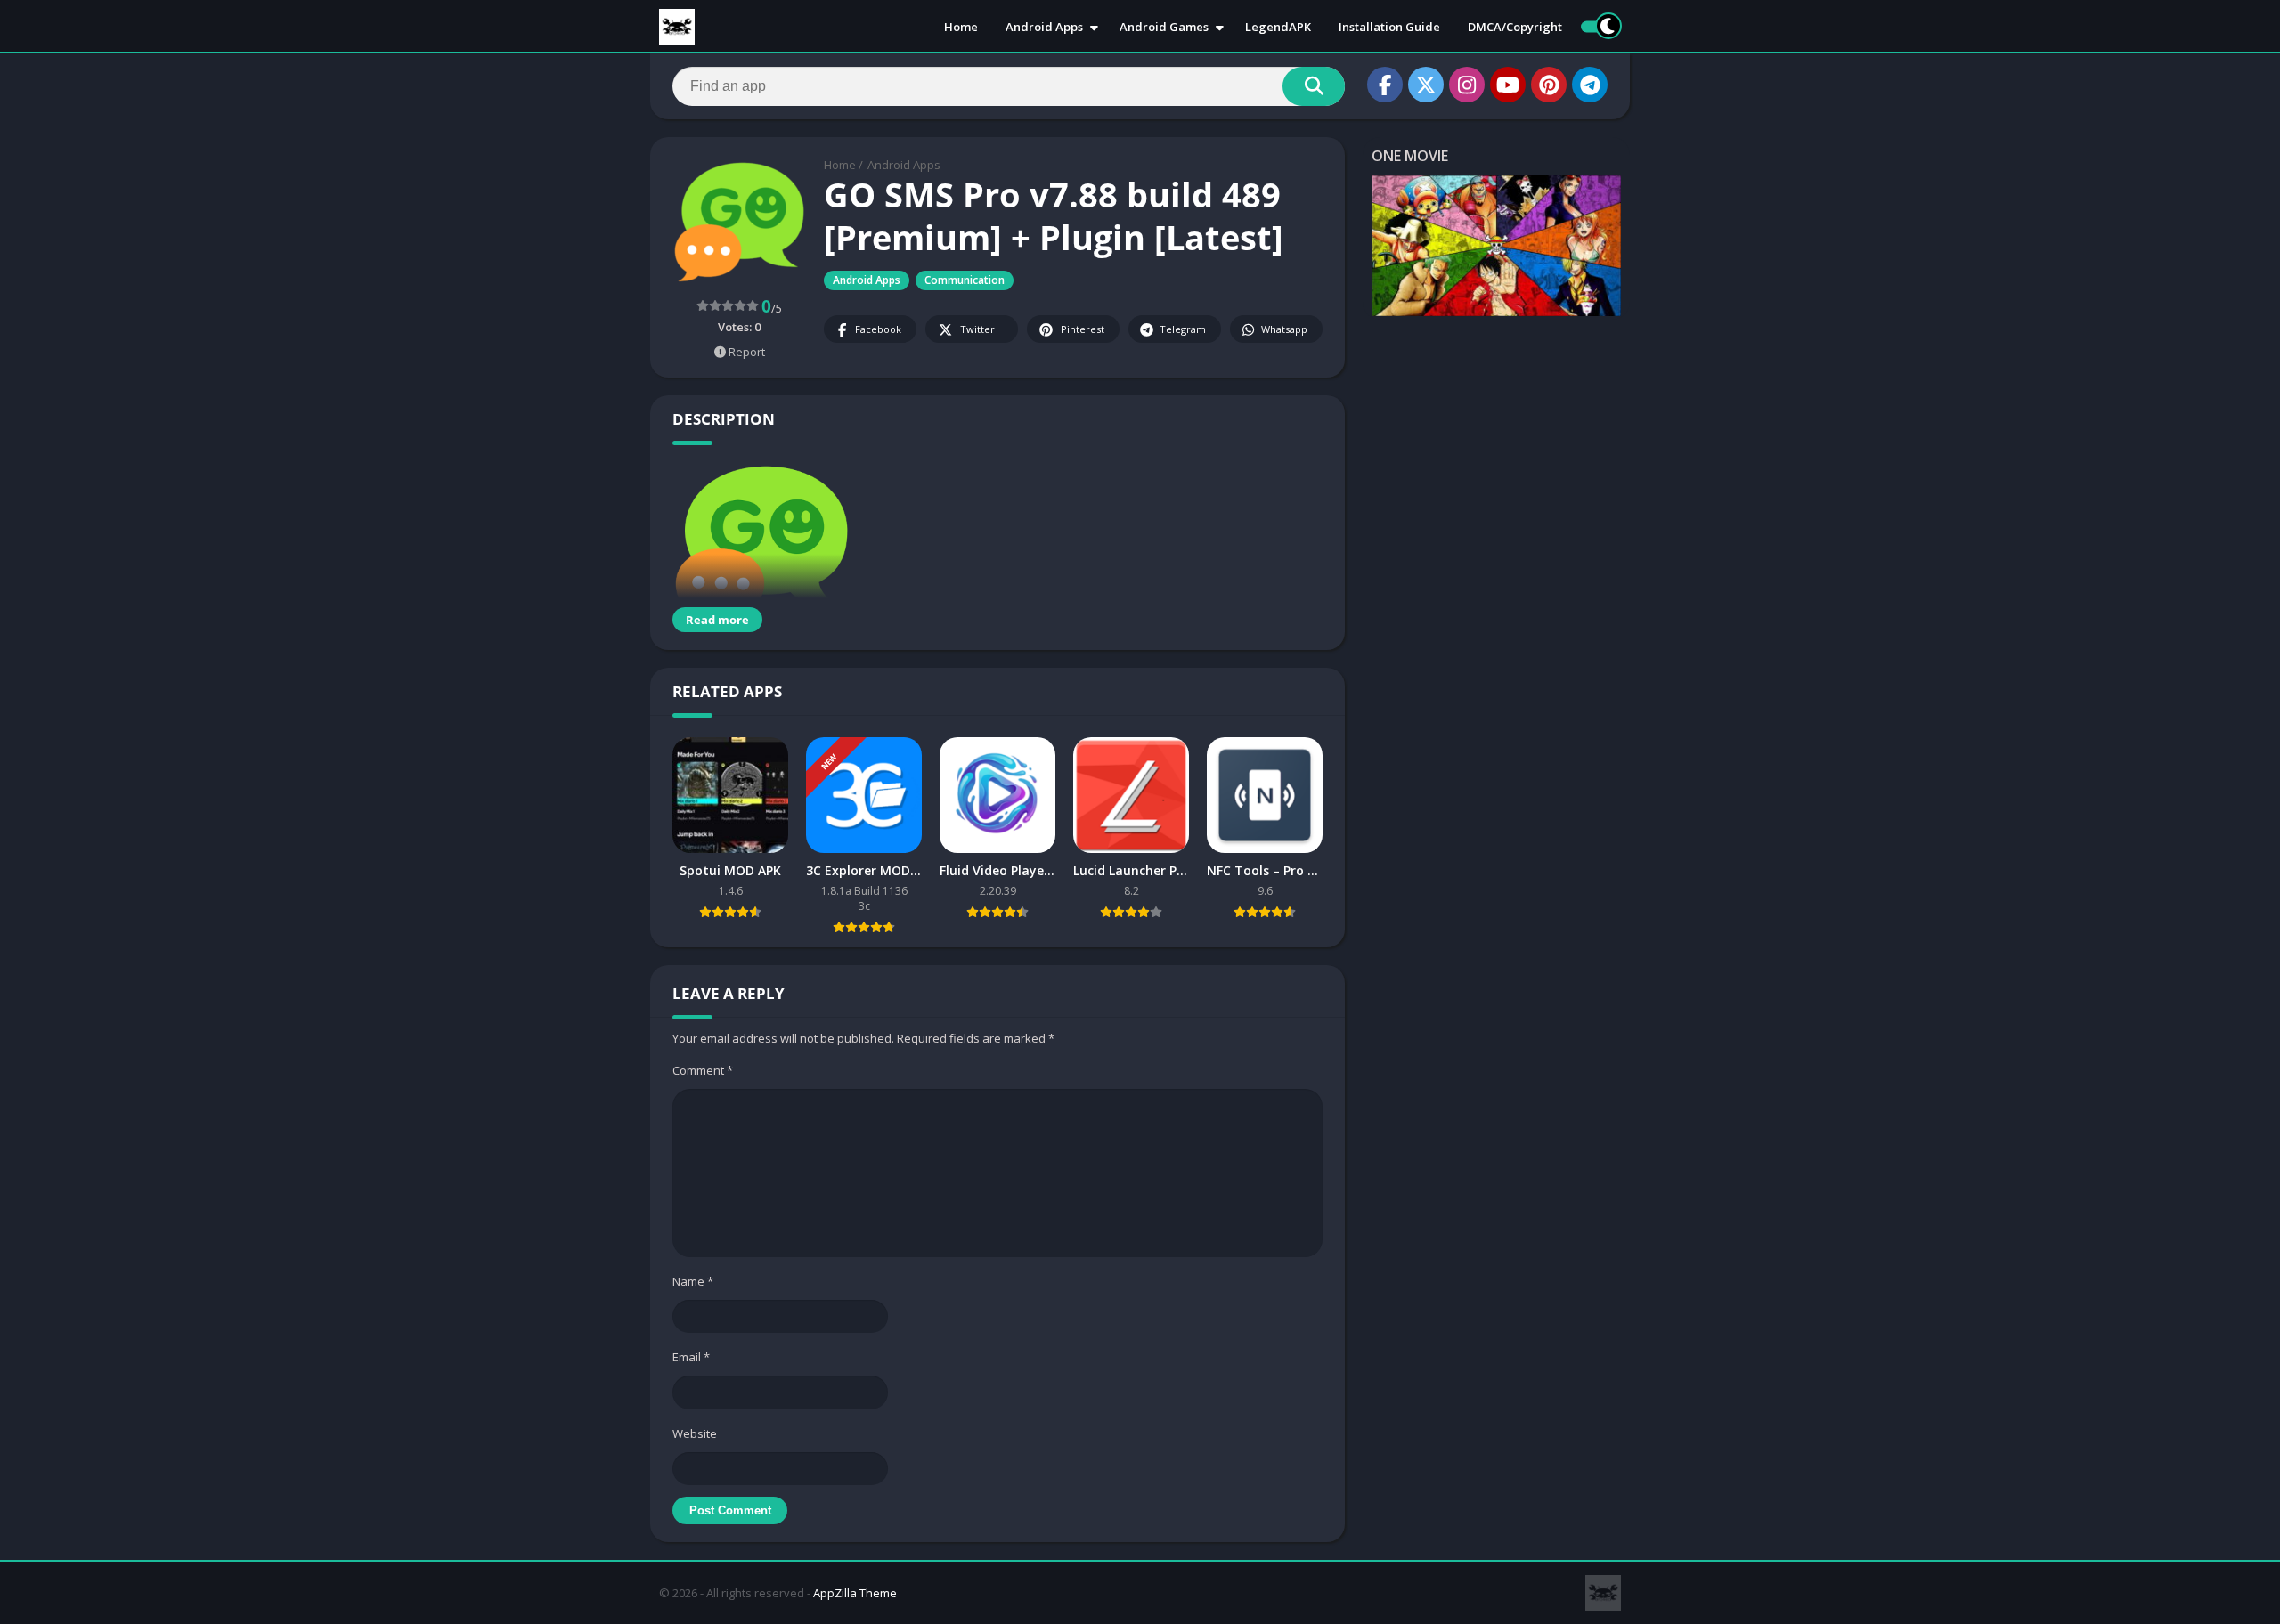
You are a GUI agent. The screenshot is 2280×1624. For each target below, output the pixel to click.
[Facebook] (1385, 85)
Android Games (1164, 27)
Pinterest (1083, 329)
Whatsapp (1284, 329)
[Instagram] (1467, 85)
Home (961, 27)
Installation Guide (1389, 27)
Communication (965, 280)
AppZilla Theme (855, 1593)
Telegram (1183, 329)
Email (691, 1357)
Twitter (977, 329)
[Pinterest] (1549, 85)
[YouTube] (1508, 85)
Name (693, 1281)
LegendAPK (1278, 27)
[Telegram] (1590, 85)
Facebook (878, 329)
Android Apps (1044, 27)
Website (695, 1433)
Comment (703, 1070)
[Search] (1314, 86)
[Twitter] (1426, 85)
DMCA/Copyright (1515, 27)
